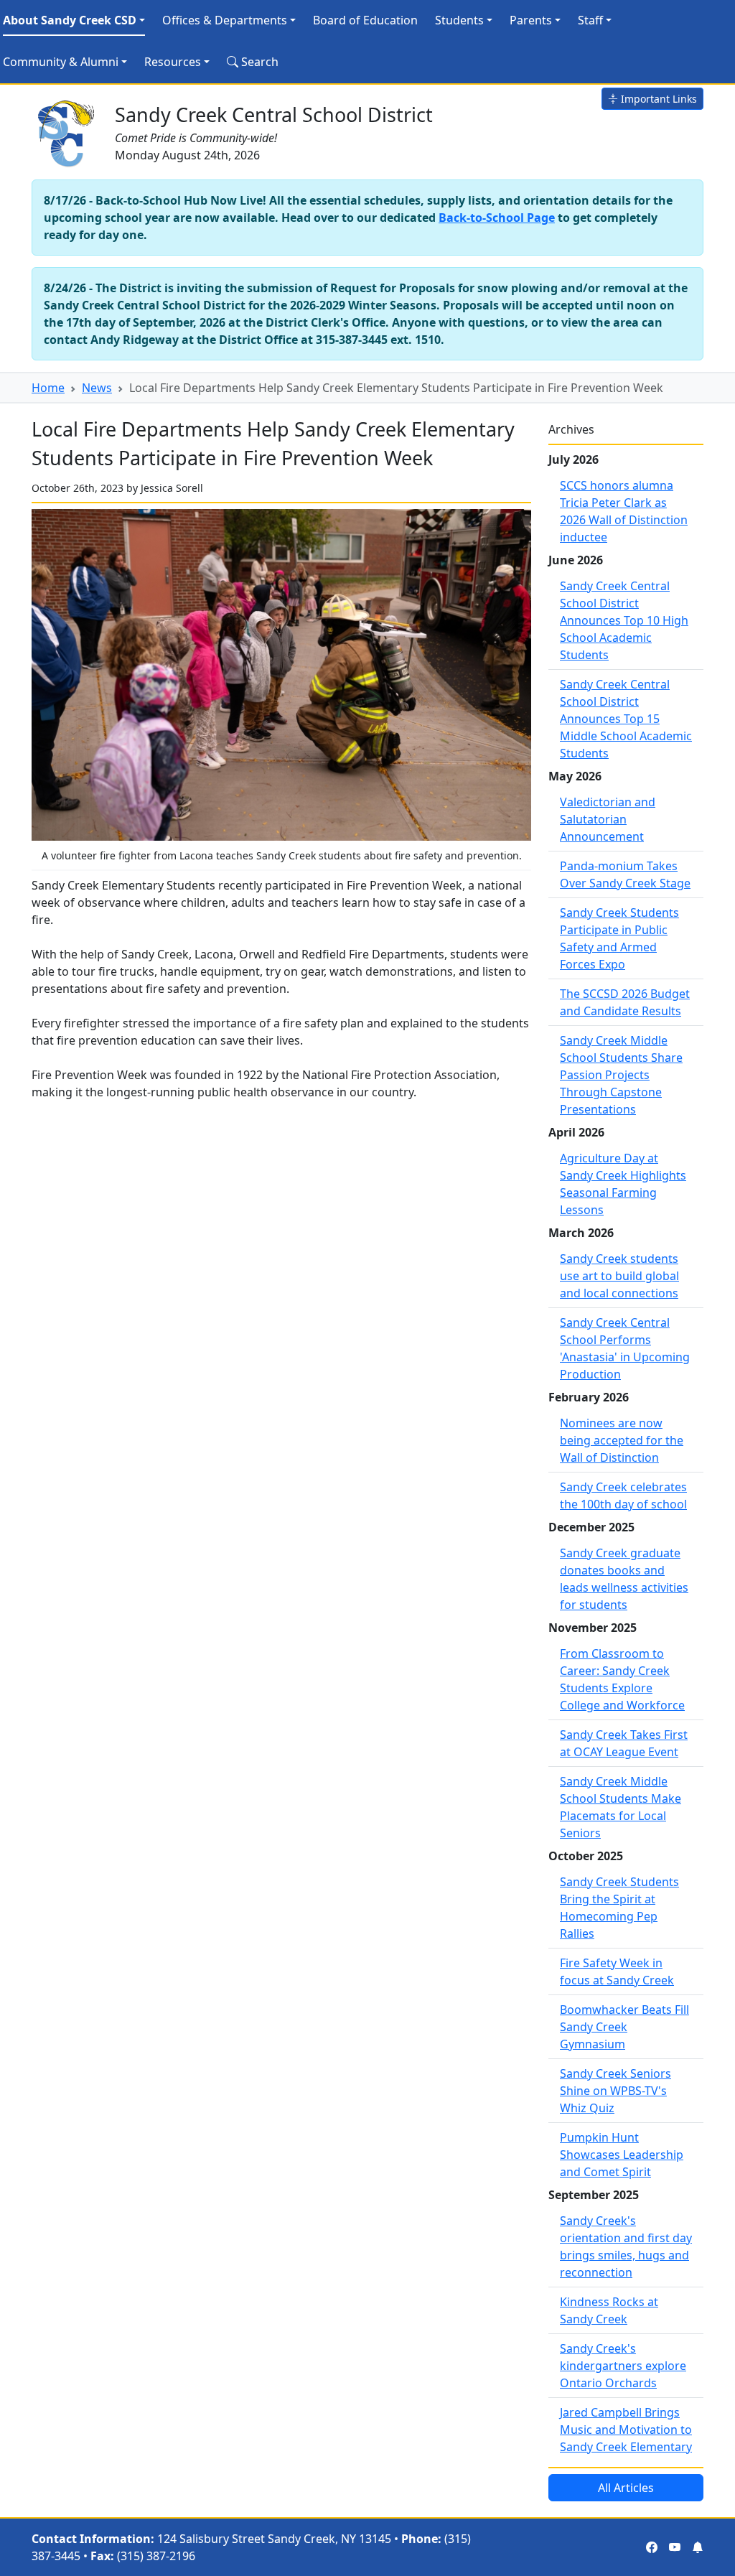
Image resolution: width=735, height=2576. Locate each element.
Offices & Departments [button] (225, 20)
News (97, 388)
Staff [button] (590, 20)
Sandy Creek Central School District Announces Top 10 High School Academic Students (624, 620)
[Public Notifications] (698, 2547)
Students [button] (459, 20)
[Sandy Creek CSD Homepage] (67, 131)
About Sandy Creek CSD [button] (70, 20)
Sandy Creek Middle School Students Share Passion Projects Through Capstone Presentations (621, 1075)
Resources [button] (173, 62)
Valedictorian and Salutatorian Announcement (608, 819)
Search (258, 62)
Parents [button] (531, 20)
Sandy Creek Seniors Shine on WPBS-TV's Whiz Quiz (615, 2091)
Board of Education (365, 20)
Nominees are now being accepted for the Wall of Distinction (622, 1440)
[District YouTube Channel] (675, 2547)
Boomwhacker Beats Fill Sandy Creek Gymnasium (624, 2027)
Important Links (657, 99)
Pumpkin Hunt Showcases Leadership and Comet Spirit (622, 2155)
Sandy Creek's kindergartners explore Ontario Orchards (623, 2366)
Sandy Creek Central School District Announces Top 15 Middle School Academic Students (626, 719)
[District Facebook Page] (652, 2547)
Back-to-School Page (497, 218)
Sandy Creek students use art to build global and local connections (619, 1276)
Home (48, 388)
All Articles (626, 2488)
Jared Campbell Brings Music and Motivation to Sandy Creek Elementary (626, 2430)
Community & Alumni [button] (61, 62)
